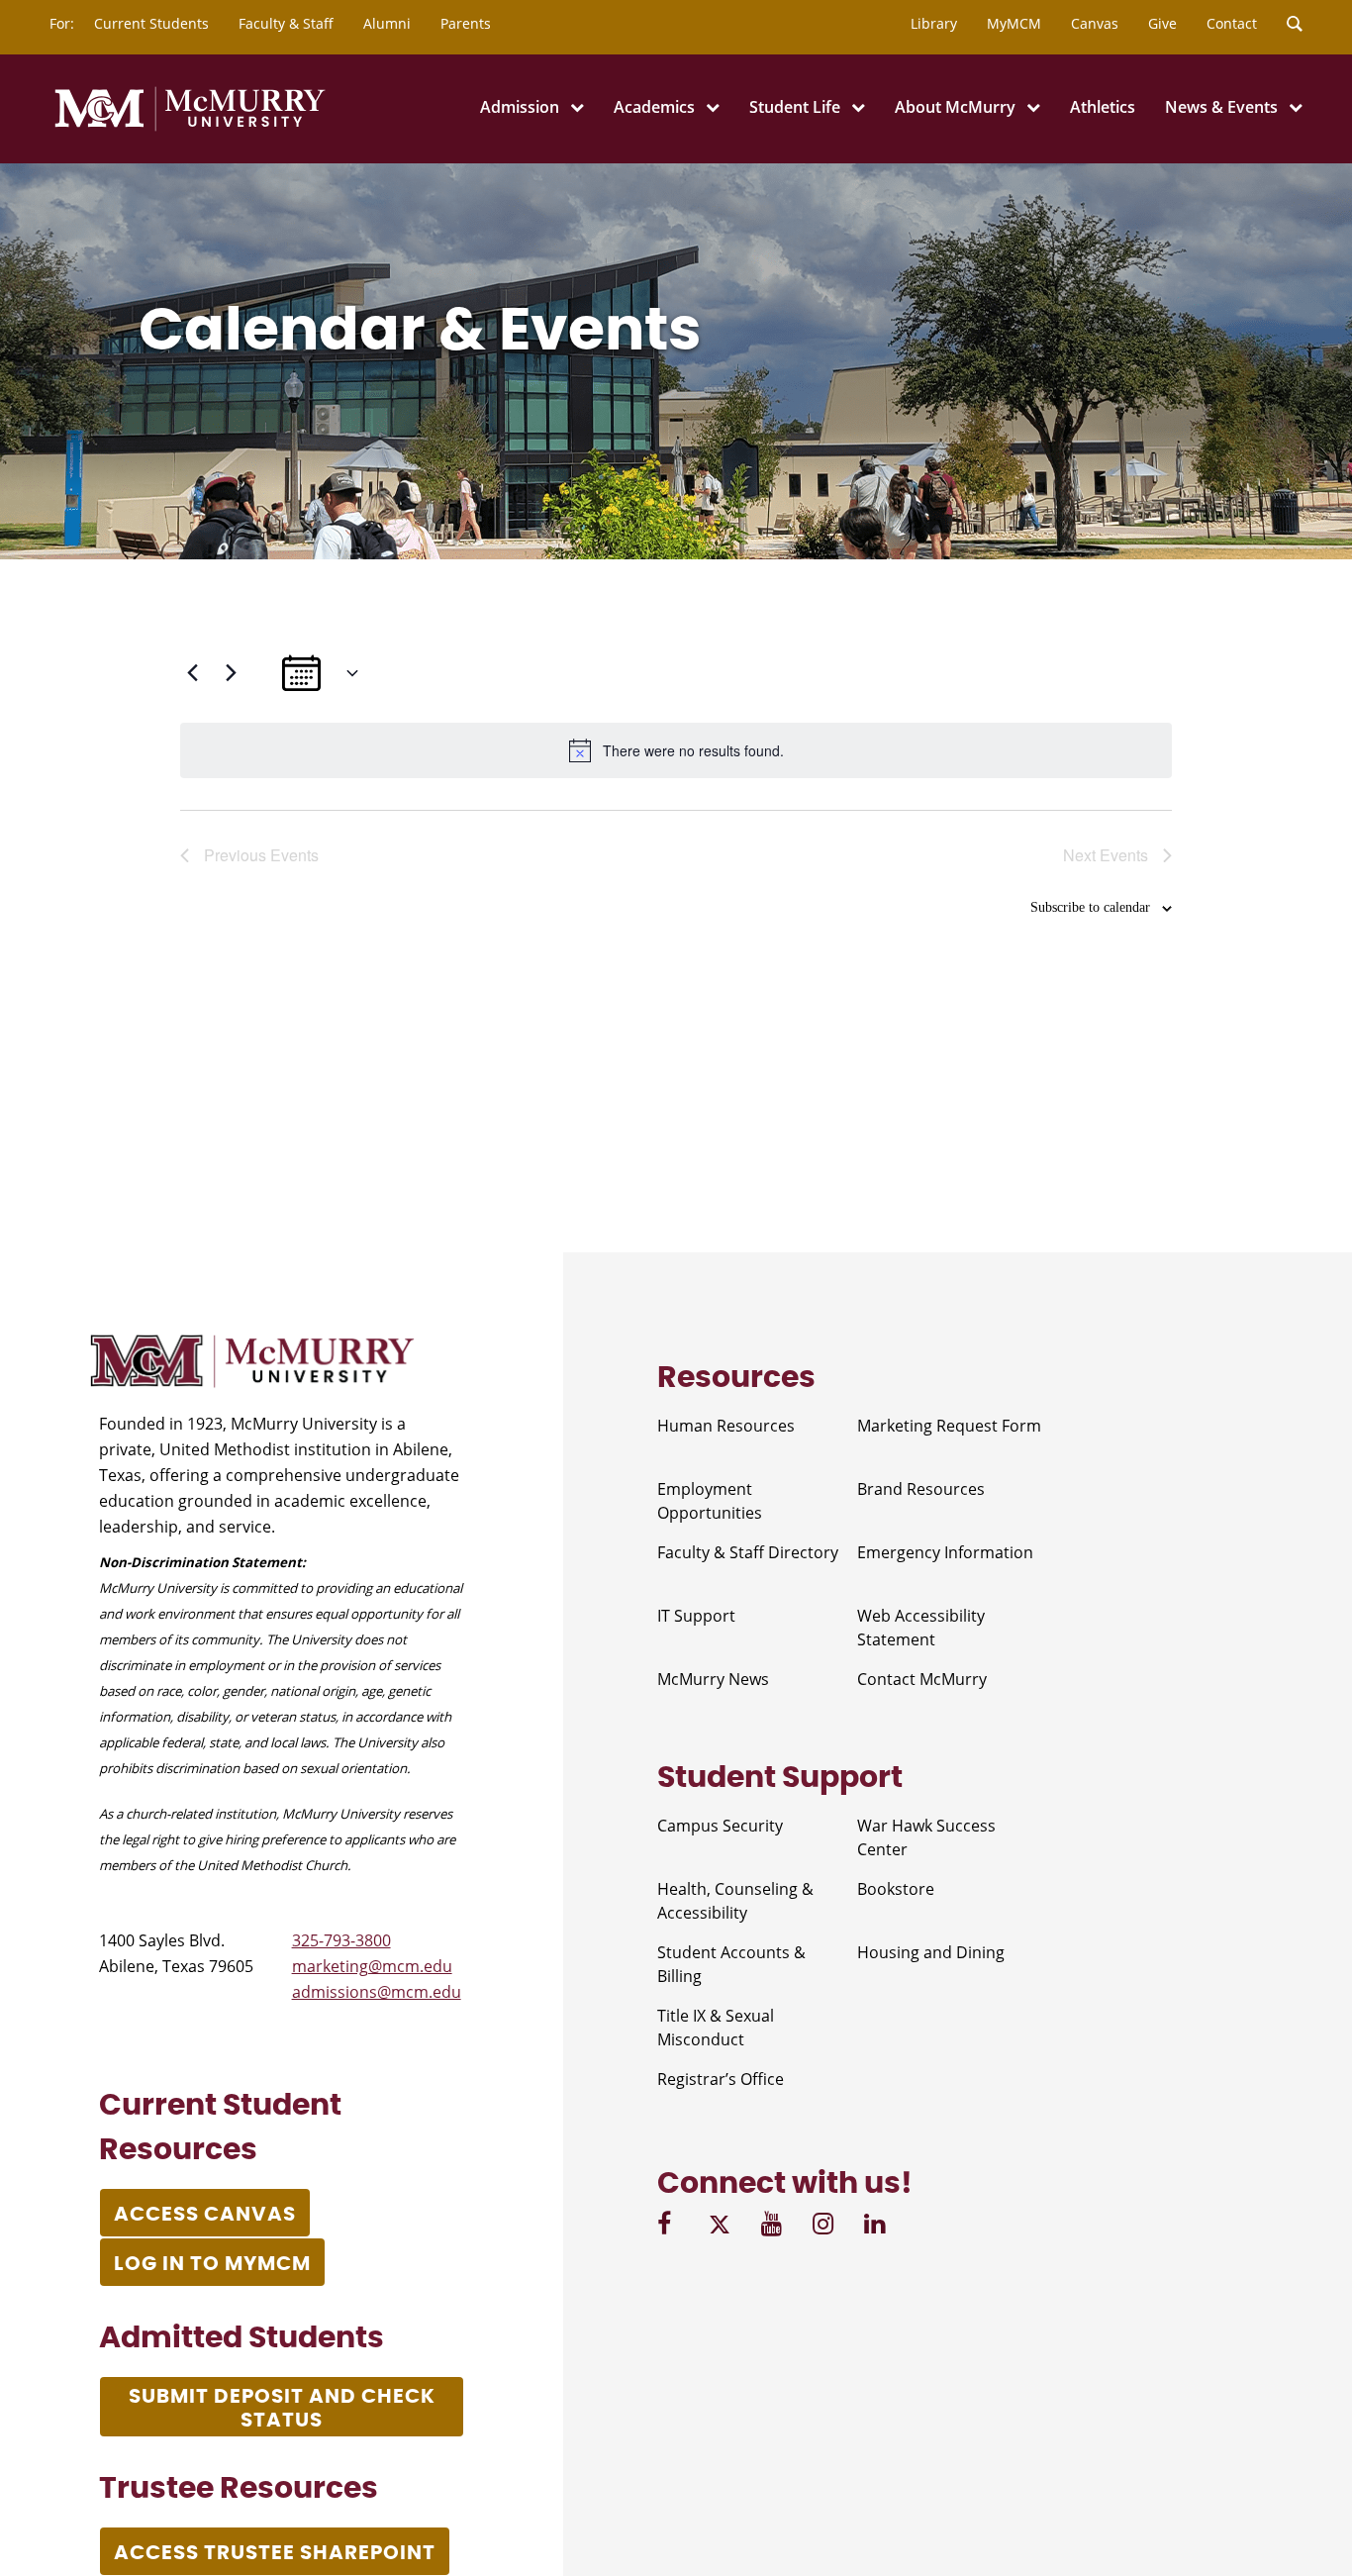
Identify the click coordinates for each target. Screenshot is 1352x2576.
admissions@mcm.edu (377, 1992)
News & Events (1221, 107)
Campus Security (720, 1826)
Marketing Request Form (949, 1426)
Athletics (1103, 107)
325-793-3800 (341, 1940)
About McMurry (955, 107)
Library (934, 23)
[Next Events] (231, 673)
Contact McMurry (922, 1679)
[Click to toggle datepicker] (321, 673)
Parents (466, 23)
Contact (1232, 23)
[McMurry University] (190, 128)
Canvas (1095, 23)
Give (1162, 23)
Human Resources (726, 1426)
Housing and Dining (931, 1952)
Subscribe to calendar (1090, 907)
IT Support (696, 1616)
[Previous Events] (192, 673)
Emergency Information (945, 1552)
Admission (520, 107)
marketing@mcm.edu (372, 1966)
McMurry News (713, 1679)
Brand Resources (921, 1489)
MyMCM (1014, 23)
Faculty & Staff (286, 23)
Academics (654, 107)
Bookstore (896, 1889)
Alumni (387, 23)
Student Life (795, 107)
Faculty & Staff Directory (748, 1552)
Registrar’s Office (721, 2079)
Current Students (151, 23)
